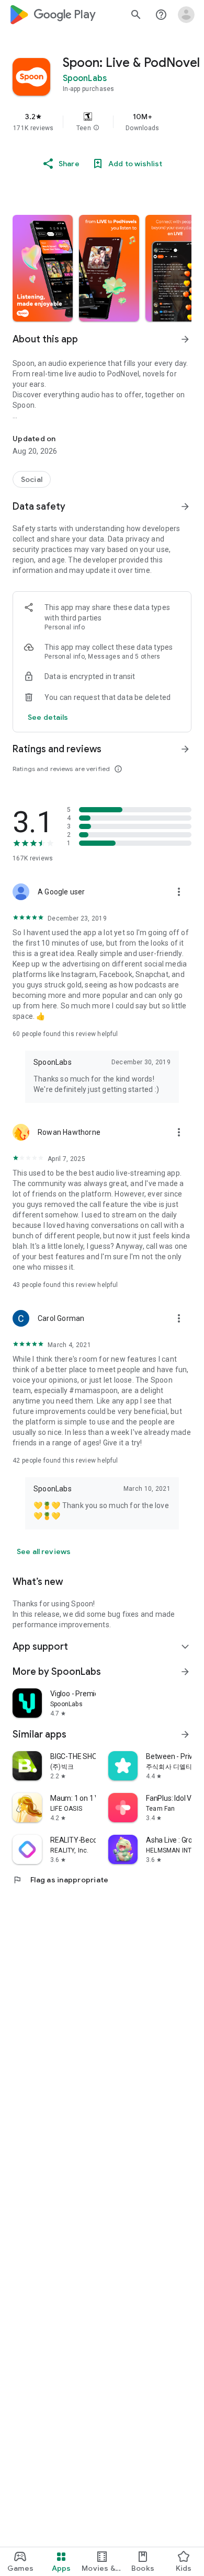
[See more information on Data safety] (185, 507)
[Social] (32, 479)
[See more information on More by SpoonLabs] (185, 1672)
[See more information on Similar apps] (185, 1734)
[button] (96, 128)
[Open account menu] (186, 15)
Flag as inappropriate (60, 1880)
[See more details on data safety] (48, 717)
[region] (102, 122)
